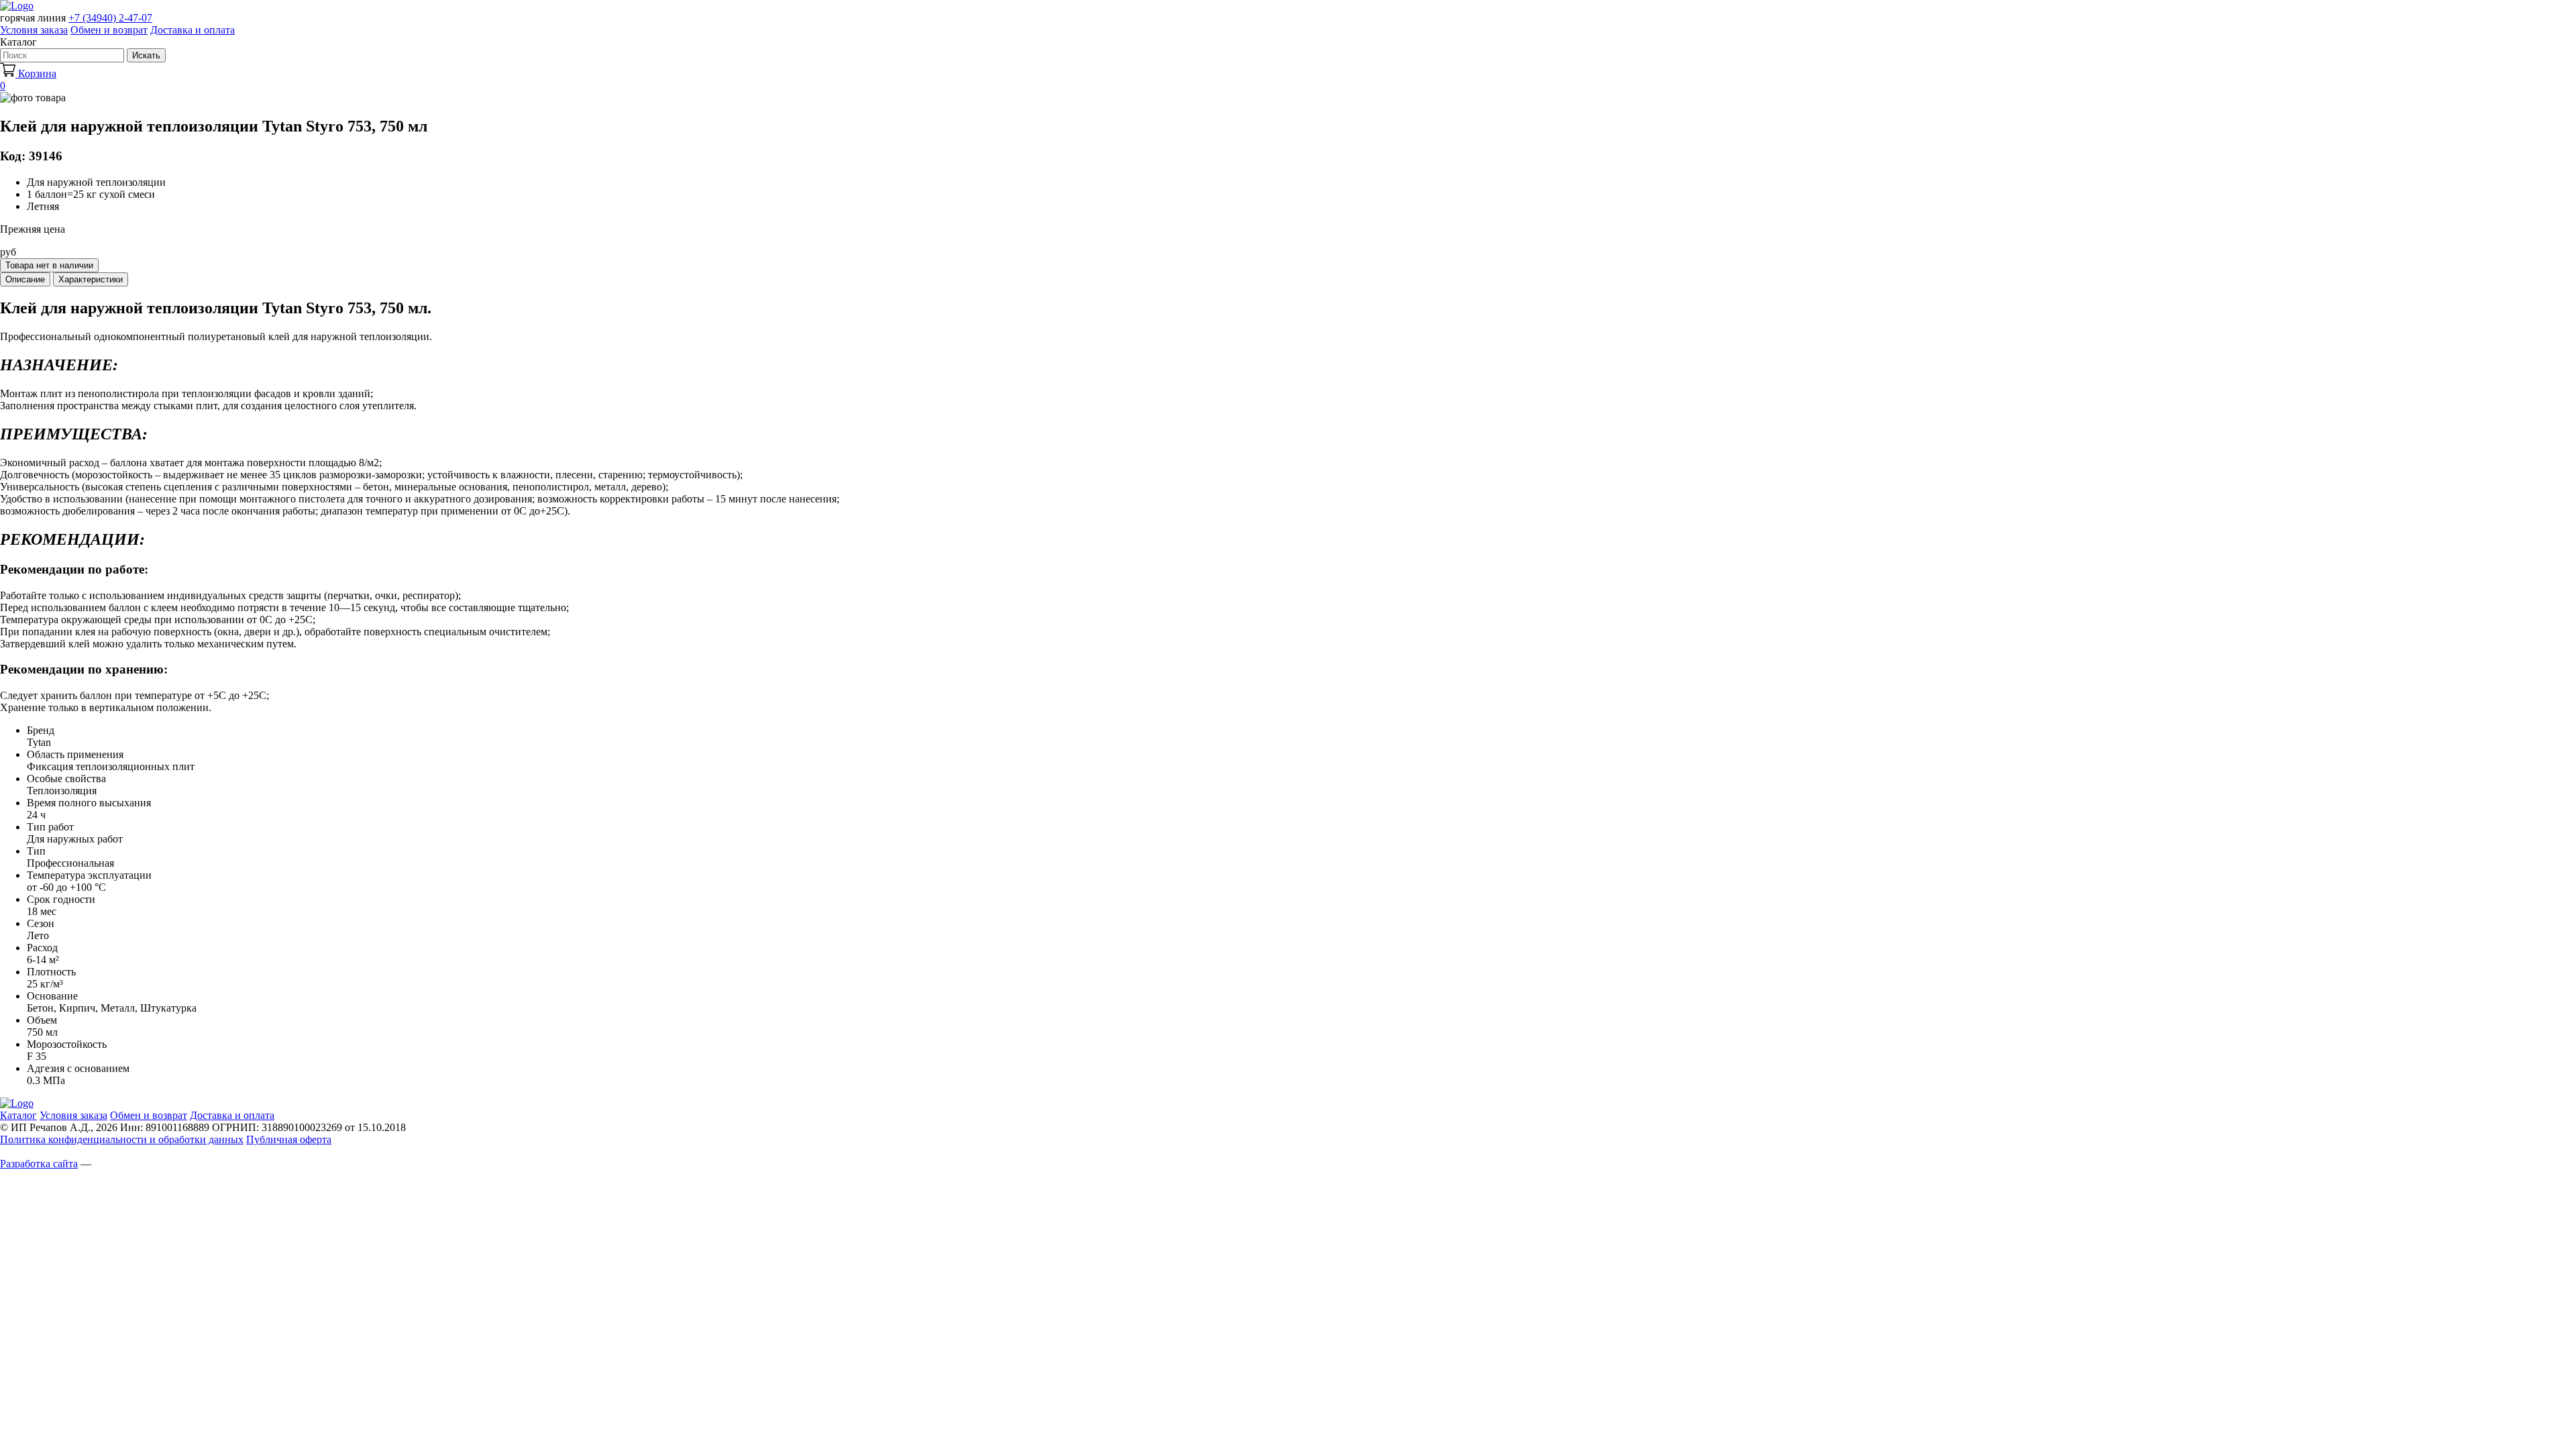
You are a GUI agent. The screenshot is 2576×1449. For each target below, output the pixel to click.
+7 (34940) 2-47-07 (110, 18)
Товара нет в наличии (49, 265)
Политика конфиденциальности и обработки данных (122, 1139)
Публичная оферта (289, 1139)
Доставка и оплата (193, 30)
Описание (25, 279)
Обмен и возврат (109, 30)
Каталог (18, 1115)
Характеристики (91, 279)
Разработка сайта (39, 1164)
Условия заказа (34, 30)
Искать (146, 55)
